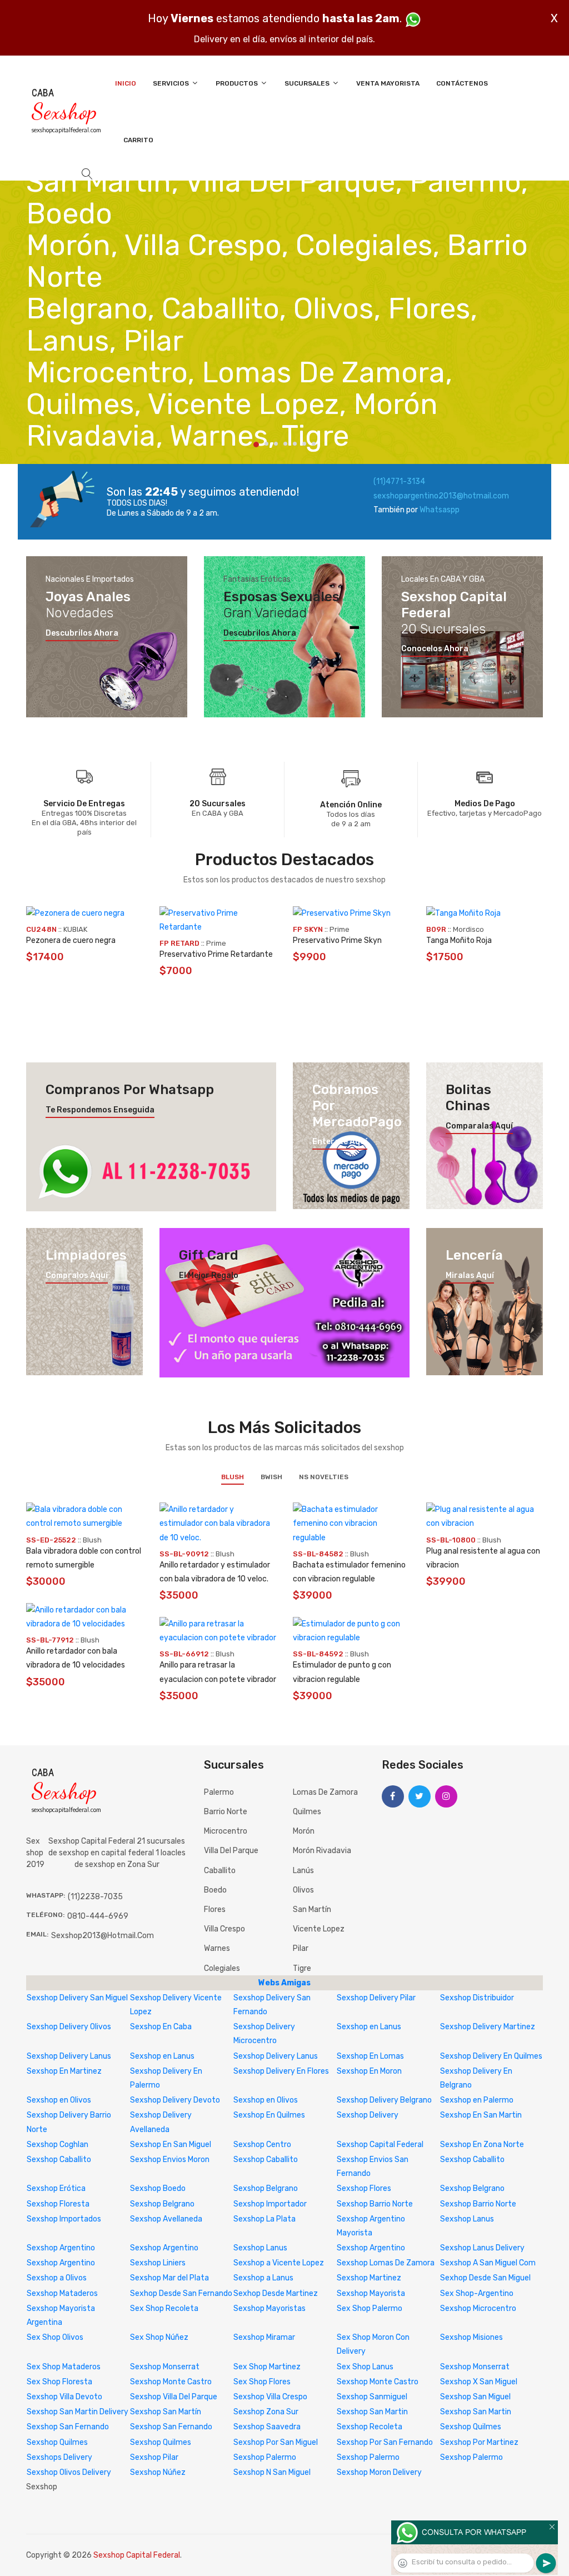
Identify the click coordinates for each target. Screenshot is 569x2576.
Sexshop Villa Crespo (270, 2397)
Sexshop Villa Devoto (64, 2397)
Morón (304, 1831)
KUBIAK (75, 929)
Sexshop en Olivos (59, 2100)
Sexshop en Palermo (477, 2100)
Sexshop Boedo (158, 2188)
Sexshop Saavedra (267, 2427)
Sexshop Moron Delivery (379, 2472)
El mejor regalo (209, 1276)
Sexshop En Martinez (64, 2071)
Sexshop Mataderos (62, 2293)
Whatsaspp (440, 510)
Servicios (172, 83)
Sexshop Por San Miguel (276, 2442)
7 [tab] (314, 444)
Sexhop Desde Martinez (276, 2293)
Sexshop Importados (64, 2219)
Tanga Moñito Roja (459, 940)
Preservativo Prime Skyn (337, 940)
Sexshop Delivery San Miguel (77, 1998)
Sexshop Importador (270, 2204)
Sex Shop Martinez (267, 2367)
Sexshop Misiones (471, 2337)
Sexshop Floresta (58, 2204)
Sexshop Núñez (158, 2472)
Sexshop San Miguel (475, 2397)
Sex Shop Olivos (55, 2337)
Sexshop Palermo (265, 2457)
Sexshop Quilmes (471, 2427)
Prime (216, 943)
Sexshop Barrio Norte (375, 2204)
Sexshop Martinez (369, 2278)
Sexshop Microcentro (478, 2308)
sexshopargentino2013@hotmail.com (441, 496)
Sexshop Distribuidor (477, 1998)
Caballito (220, 1871)
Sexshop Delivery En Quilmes (491, 2056)
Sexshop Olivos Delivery (69, 2472)
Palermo (219, 1792)
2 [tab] (266, 444)
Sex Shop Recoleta (164, 2308)
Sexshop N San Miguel (272, 2472)
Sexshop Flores (364, 2188)
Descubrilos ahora (82, 633)
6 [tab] (304, 444)
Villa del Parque (231, 1851)
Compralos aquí (77, 1276)
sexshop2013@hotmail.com (103, 1936)
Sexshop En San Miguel (171, 2145)
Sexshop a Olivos (57, 2278)
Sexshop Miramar (264, 2337)
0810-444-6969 (98, 1916)
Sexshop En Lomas (370, 2056)
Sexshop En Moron (369, 2071)
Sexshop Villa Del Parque (174, 2397)
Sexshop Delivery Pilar (376, 1998)
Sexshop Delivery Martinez (488, 2027)
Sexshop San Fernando (68, 2427)
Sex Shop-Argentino (477, 2293)
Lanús (303, 1871)
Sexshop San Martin (372, 2412)
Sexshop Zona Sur (266, 2412)
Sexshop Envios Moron (170, 2160)
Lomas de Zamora (325, 1792)
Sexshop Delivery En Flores (281, 2071)
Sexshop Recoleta (370, 2427)
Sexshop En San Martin (481, 2115)
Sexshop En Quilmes (269, 2115)
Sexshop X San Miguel (479, 2382)
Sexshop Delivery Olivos (69, 2027)
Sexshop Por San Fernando (385, 2442)
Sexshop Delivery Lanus (69, 2056)
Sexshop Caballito (59, 2160)
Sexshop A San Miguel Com (488, 2263)
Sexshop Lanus (467, 2219)
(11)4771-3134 (399, 481)
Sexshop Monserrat (165, 2367)
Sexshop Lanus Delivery (482, 2248)
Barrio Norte (226, 1812)
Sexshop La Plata (264, 2219)
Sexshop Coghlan (58, 2145)
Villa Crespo (224, 1929)
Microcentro (226, 1831)
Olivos (303, 1890)
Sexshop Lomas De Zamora (386, 2263)
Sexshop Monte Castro (171, 2382)
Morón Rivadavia (322, 1851)
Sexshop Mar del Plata (169, 2278)
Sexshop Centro (262, 2145)
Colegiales (222, 1968)
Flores (215, 1909)
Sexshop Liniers (158, 2263)
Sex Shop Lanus (365, 2367)
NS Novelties (324, 1477)
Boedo (215, 1890)
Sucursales (308, 83)
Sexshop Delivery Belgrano (384, 2100)
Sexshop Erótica (56, 2188)
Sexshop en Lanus (369, 2027)
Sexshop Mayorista (371, 2293)
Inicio (126, 83)
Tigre (302, 1968)
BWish (271, 1477)
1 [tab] (256, 445)
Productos (238, 83)
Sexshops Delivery (59, 2457)
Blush (233, 1477)
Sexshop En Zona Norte (482, 2145)
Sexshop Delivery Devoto (175, 2100)
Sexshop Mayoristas (269, 2308)
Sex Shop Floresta (59, 2382)
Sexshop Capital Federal (380, 2145)
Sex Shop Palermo (370, 2308)
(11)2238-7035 (95, 1897)
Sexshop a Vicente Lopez (279, 2263)
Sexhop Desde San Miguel (485, 2278)
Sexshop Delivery (368, 2115)
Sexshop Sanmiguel (372, 2397)
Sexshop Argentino (61, 2248)
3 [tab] (276, 444)
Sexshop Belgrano (266, 2188)
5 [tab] (295, 444)
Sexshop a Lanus (263, 2278)
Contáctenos (462, 83)
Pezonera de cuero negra (71, 940)
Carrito (138, 140)
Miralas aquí (470, 1276)
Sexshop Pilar (154, 2457)
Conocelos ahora (435, 649)
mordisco (468, 929)
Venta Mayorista (388, 83)
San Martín (312, 1909)
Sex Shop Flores (262, 2382)
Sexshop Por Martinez (479, 2442)
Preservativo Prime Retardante (216, 954)
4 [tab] (285, 444)
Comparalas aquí (479, 1126)
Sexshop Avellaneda (166, 2219)
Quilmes (307, 1812)
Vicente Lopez (319, 1929)
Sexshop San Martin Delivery (78, 2412)
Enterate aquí (340, 1142)
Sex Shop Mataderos (64, 2367)
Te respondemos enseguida (100, 1110)
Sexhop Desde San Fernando (181, 2293)
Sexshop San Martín (166, 2412)
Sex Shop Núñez (159, 2337)
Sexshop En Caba (161, 2027)
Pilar (301, 1948)
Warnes (217, 1948)
